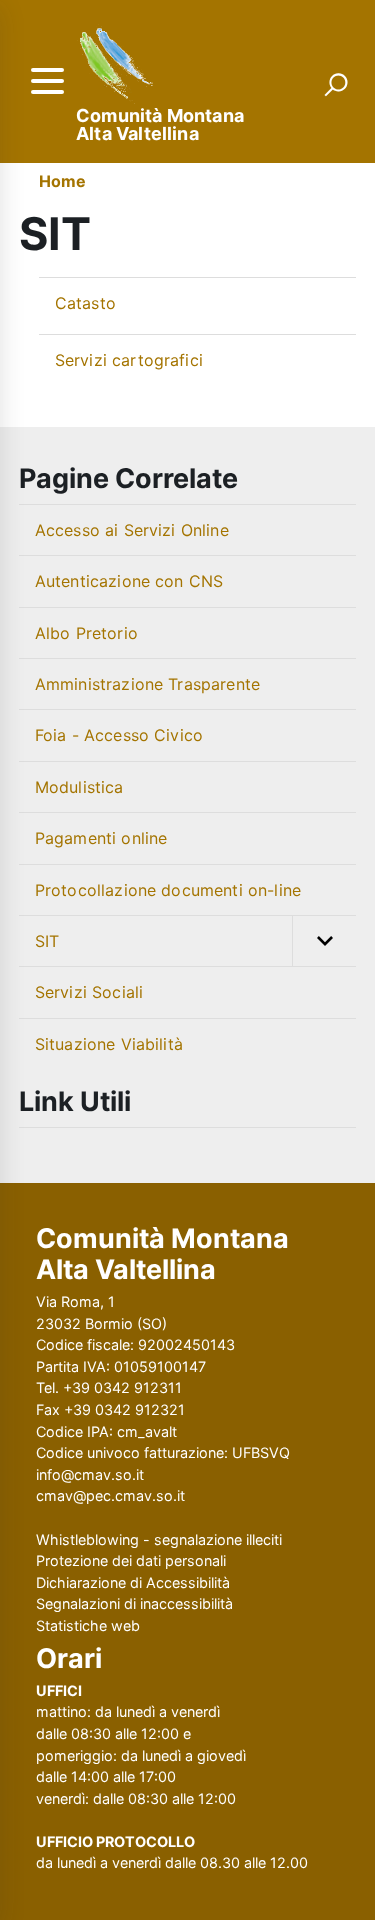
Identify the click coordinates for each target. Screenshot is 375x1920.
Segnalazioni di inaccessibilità (134, 1603)
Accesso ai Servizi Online (132, 530)
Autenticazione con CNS (129, 581)
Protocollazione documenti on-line (168, 890)
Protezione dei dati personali (131, 1560)
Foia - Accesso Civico (119, 735)
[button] (324, 941)
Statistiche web (88, 1625)
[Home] (118, 65)
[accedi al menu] (47, 81)
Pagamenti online (101, 838)
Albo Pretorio (86, 633)
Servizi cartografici (129, 360)
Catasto (85, 303)
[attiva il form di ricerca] (336, 84)
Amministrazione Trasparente (147, 684)
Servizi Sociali (89, 992)
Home (63, 181)
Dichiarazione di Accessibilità (133, 1582)
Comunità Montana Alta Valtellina (160, 125)
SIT (47, 941)
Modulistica (79, 787)
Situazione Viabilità (109, 1044)
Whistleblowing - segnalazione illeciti (159, 1539)
